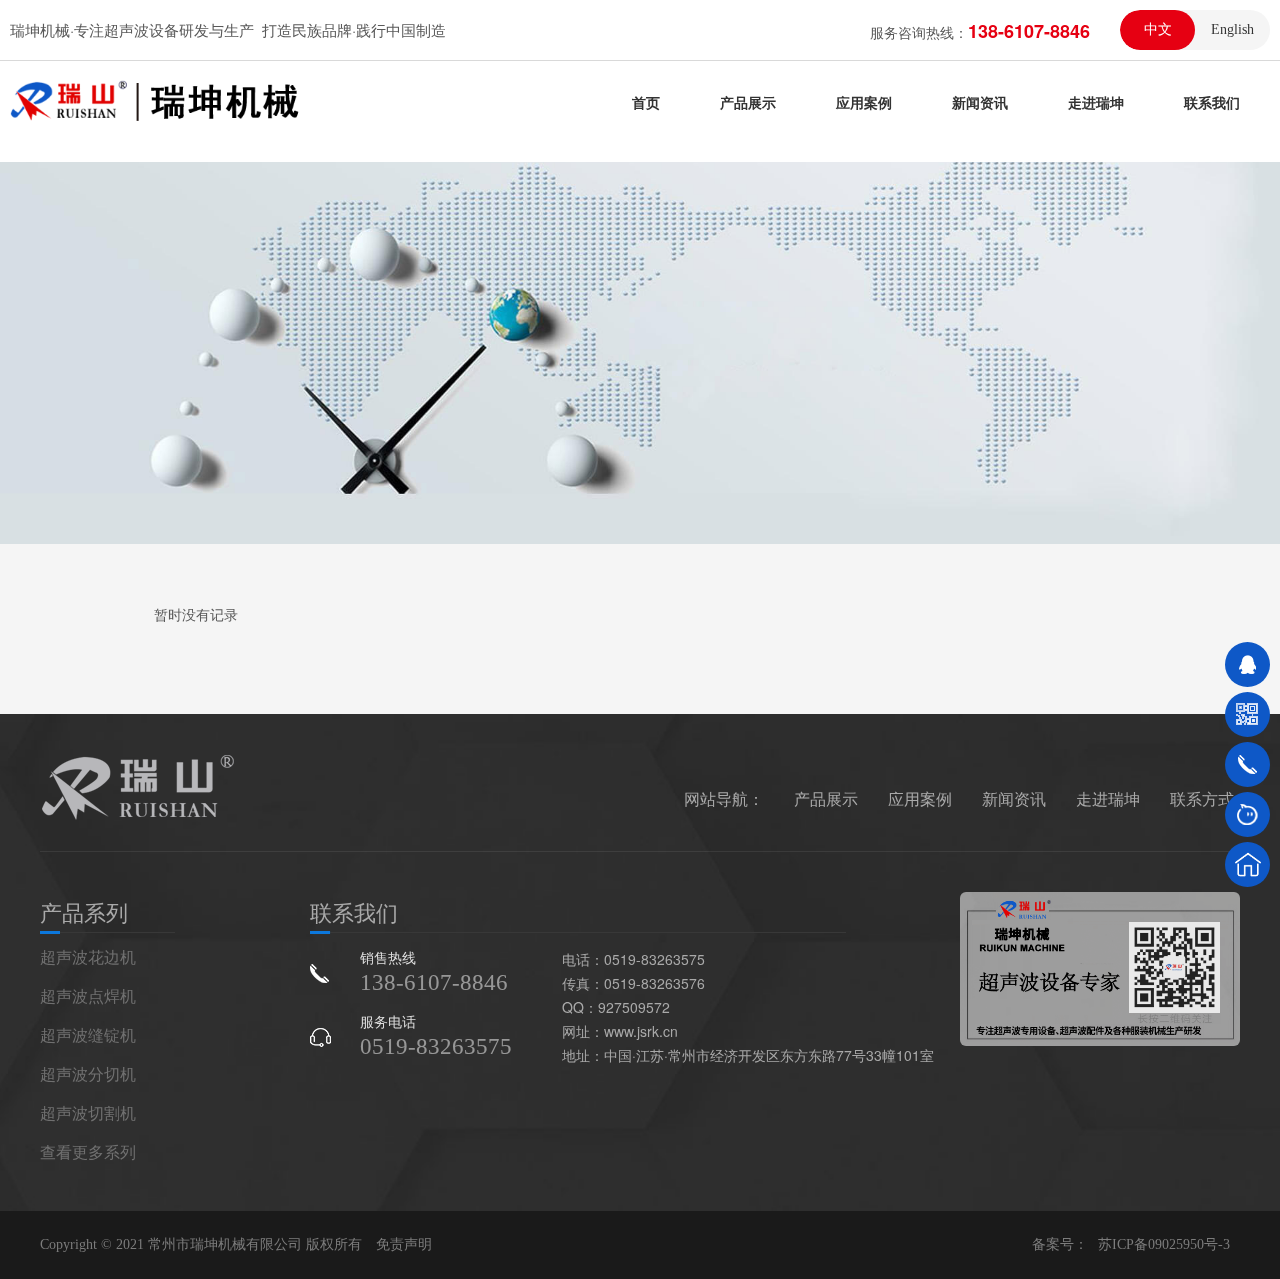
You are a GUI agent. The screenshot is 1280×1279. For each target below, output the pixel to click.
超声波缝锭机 (88, 1034)
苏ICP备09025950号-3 (1164, 1244)
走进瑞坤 (1096, 102)
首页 (646, 102)
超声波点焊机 (88, 995)
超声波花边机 (88, 956)
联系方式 (1202, 798)
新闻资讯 (980, 102)
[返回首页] (1247, 864)
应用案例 (864, 102)
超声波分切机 (88, 1073)
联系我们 (1212, 102)
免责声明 (404, 1244)
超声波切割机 (88, 1112)
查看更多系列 (88, 1151)
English (1232, 29)
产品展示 (748, 102)
